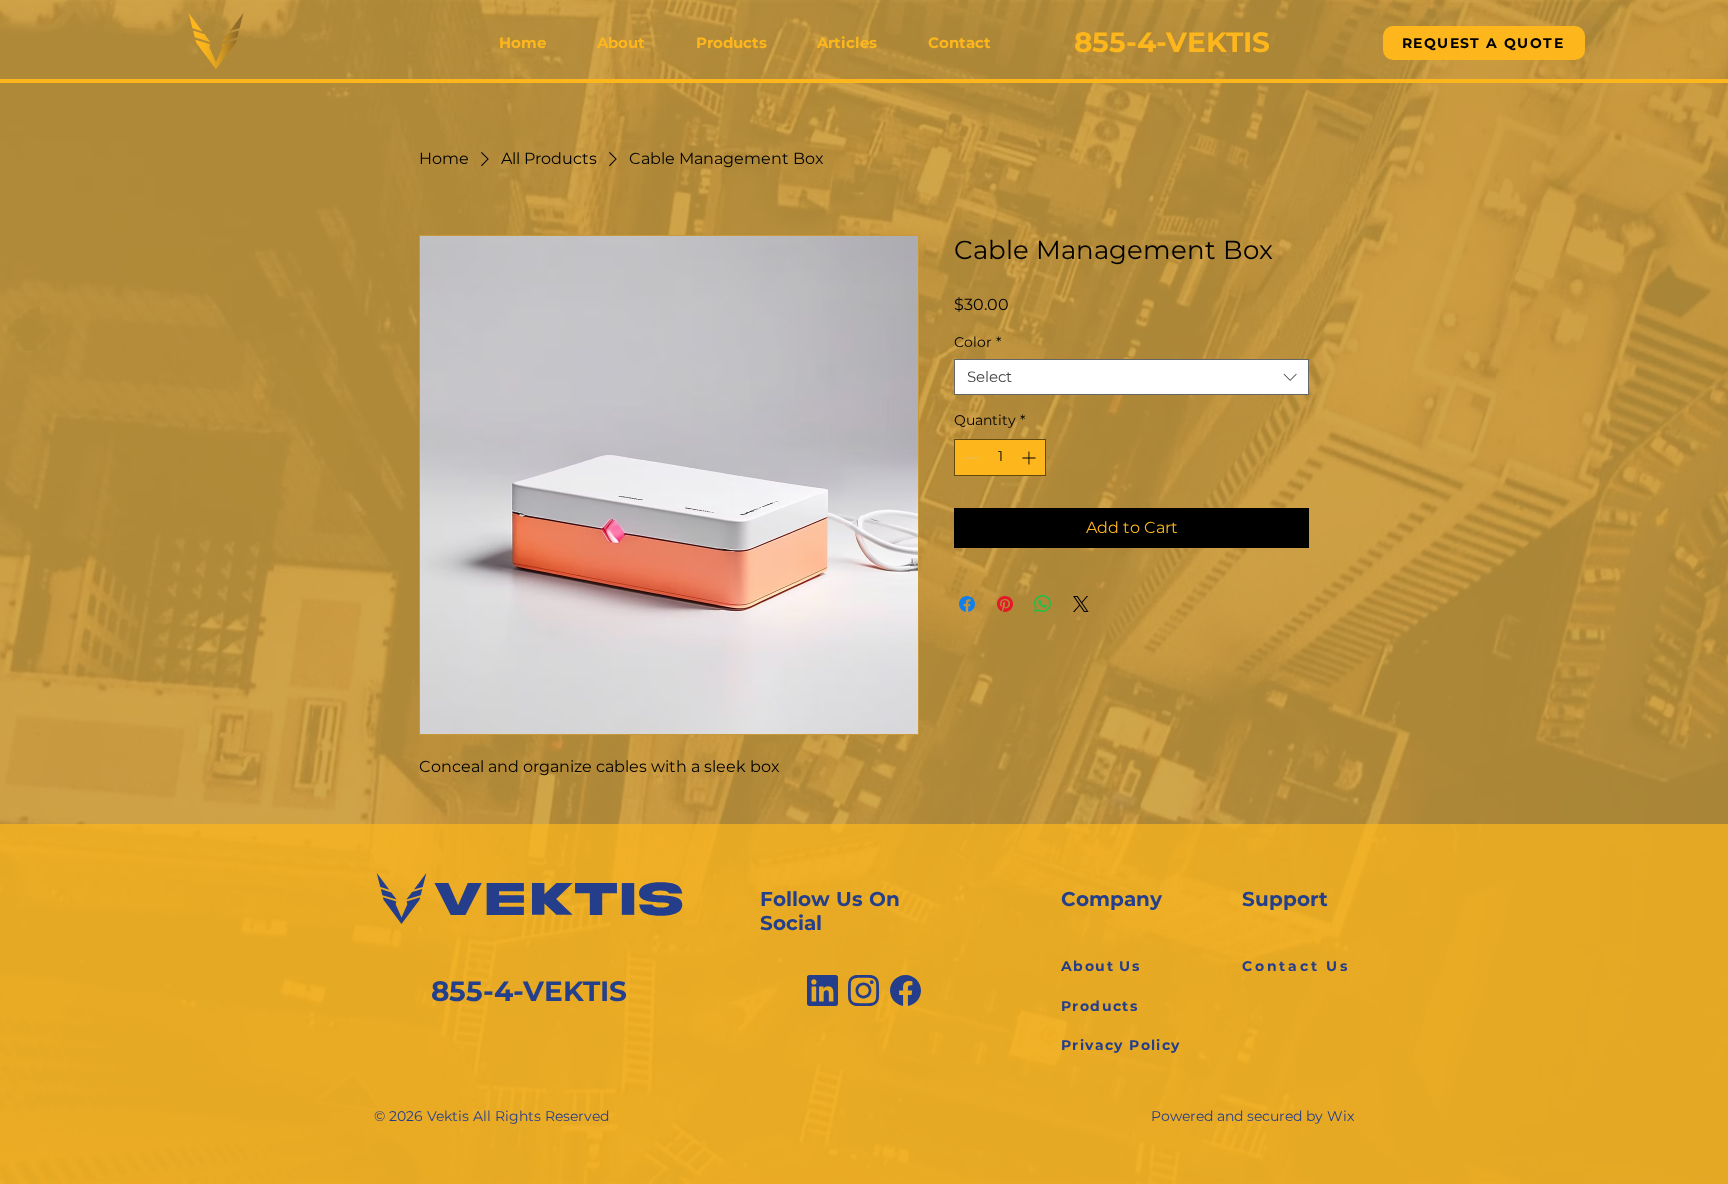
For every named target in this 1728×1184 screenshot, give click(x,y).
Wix (1340, 1116)
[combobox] (1131, 377)
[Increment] (1030, 457)
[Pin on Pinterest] (1005, 604)
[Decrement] (969, 457)
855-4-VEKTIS (529, 991)
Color (977, 342)
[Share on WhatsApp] (1043, 604)
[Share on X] (1081, 604)
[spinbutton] (1000, 457)
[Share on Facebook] (967, 604)
